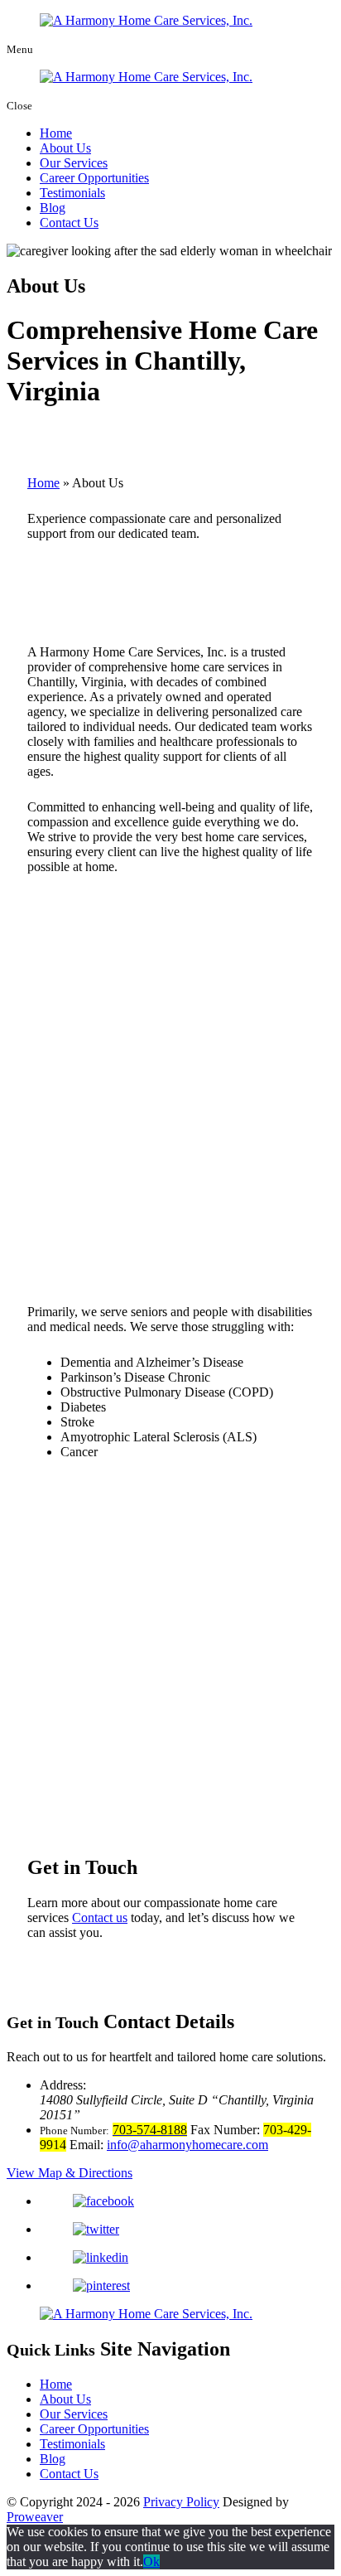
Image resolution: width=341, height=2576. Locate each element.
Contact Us (69, 223)
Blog (53, 208)
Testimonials (72, 193)
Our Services (74, 163)
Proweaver (35, 2517)
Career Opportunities (94, 178)
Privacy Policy (181, 2502)
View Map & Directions (70, 2173)
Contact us (100, 1917)
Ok (151, 2561)
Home (56, 133)
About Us (65, 148)
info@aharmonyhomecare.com (187, 2145)
